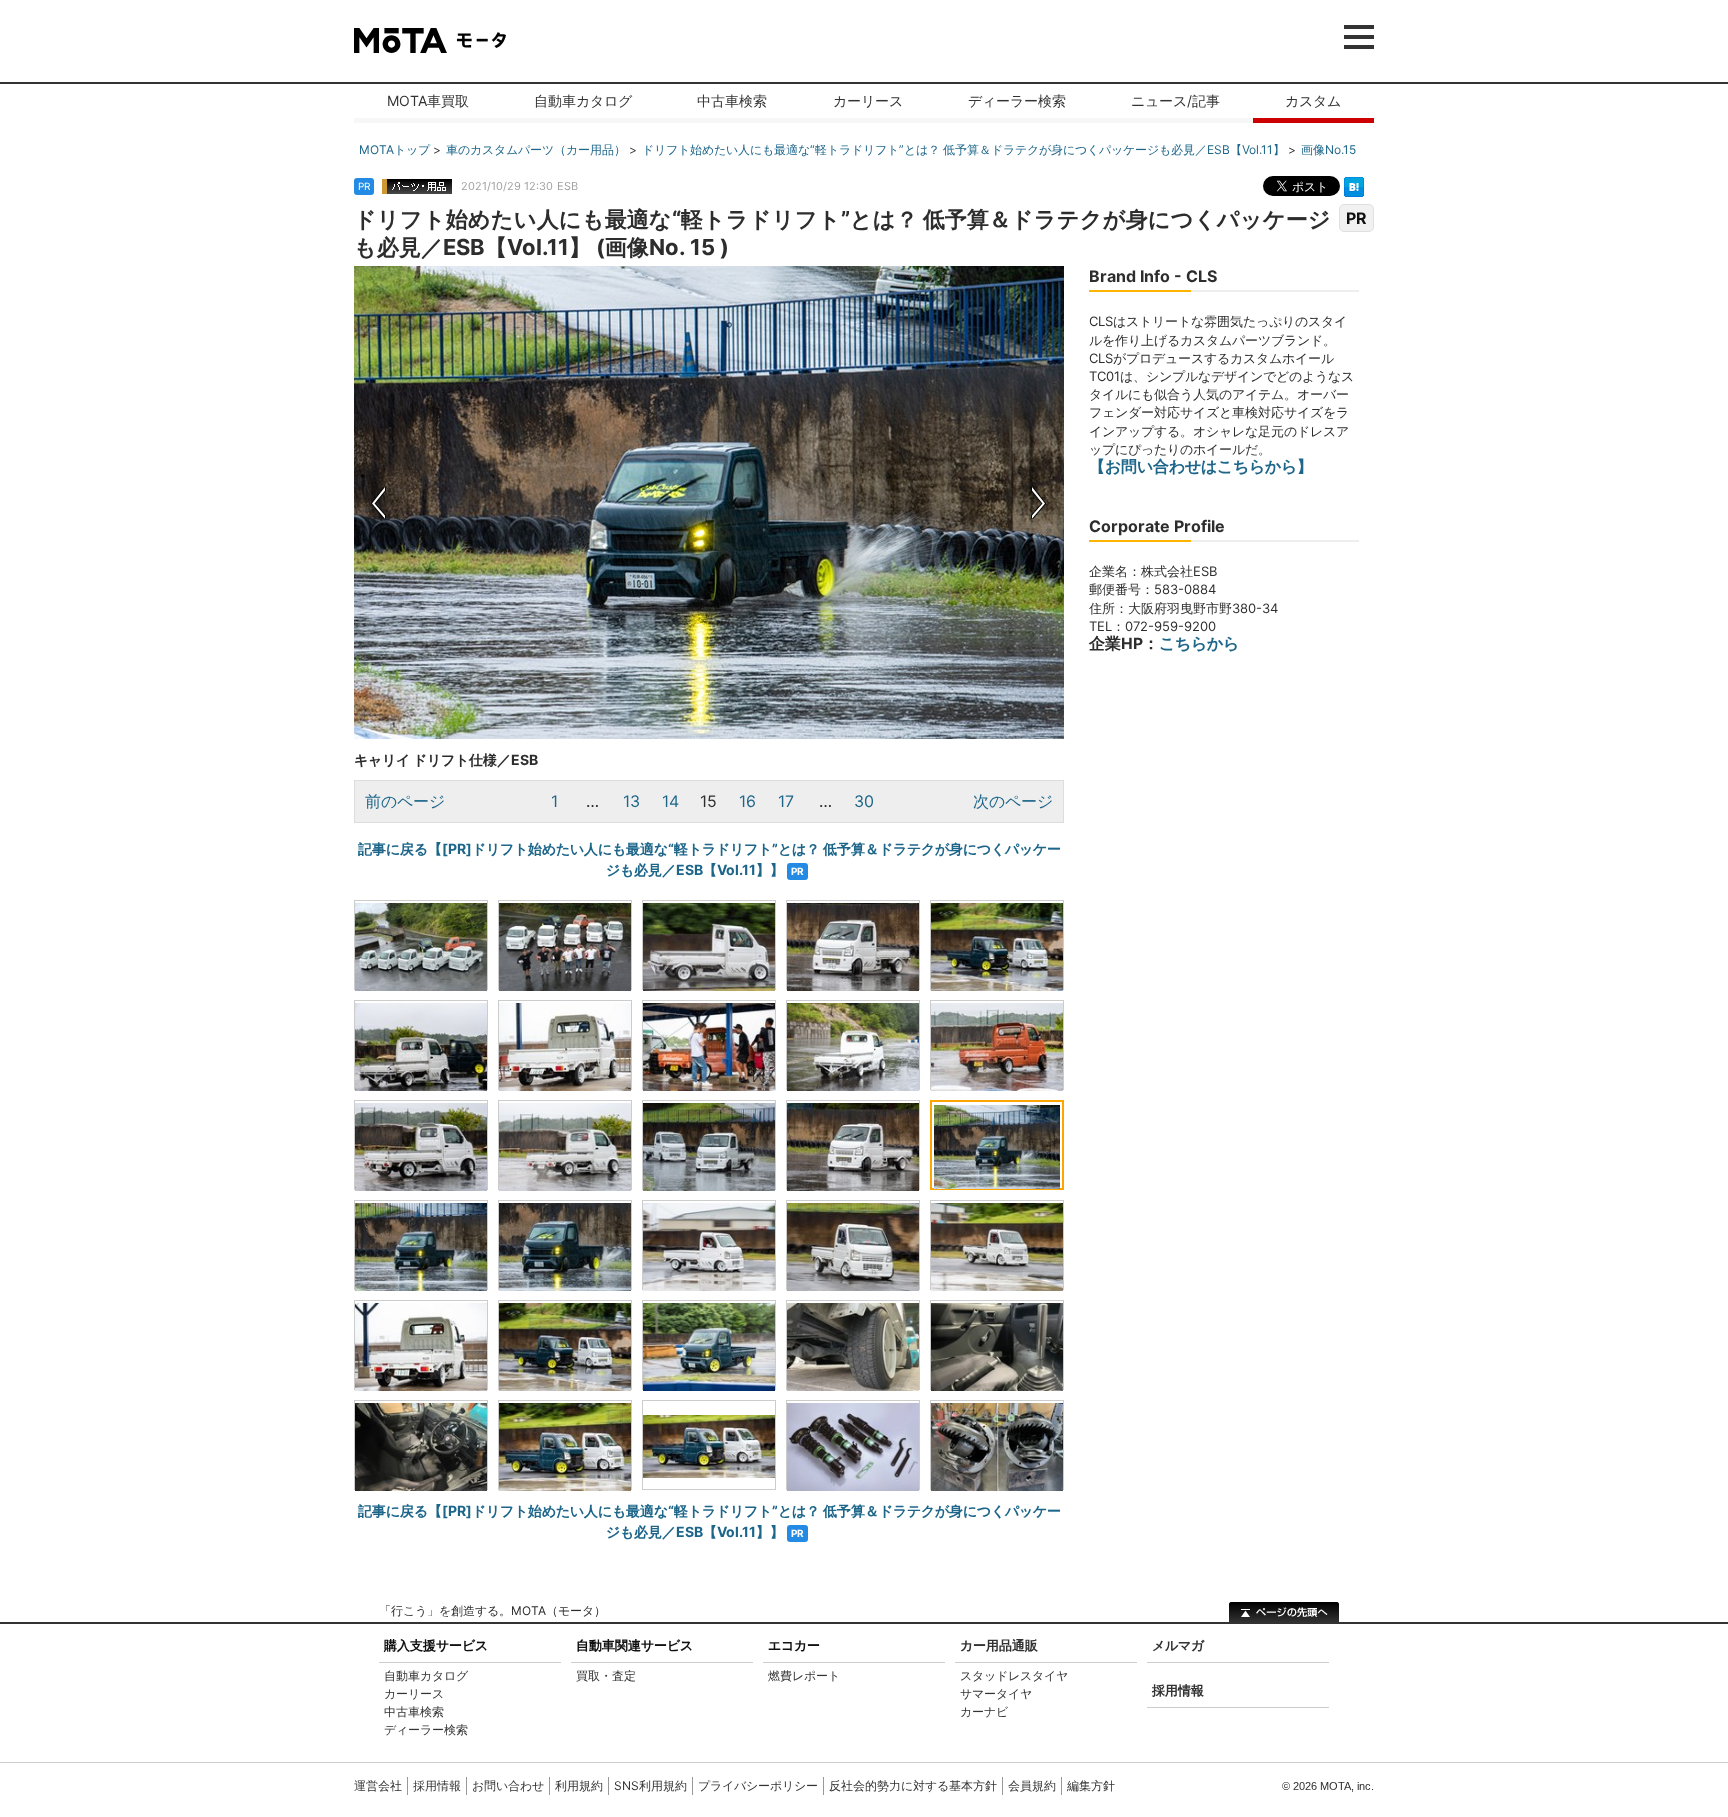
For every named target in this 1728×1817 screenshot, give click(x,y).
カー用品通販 (999, 1645)
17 (786, 801)
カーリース (868, 100)
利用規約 (579, 1785)
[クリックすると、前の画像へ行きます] (531, 502)
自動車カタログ (583, 100)
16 (747, 801)
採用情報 (1178, 1690)
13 (631, 801)
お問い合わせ (508, 1785)
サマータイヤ (996, 1693)
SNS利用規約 (650, 1785)
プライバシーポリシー (758, 1785)
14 (670, 801)
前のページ (405, 801)
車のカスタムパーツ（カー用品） (536, 149)
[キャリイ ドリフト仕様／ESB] (421, 945)
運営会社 (378, 1785)
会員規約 (1032, 1785)
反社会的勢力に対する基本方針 (913, 1785)
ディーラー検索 (1017, 100)
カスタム (1313, 100)
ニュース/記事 (1175, 100)
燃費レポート (804, 1675)
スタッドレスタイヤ (1014, 1675)
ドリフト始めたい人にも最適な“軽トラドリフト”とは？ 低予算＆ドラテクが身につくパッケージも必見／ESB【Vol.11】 (963, 149)
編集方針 (1091, 1785)
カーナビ (984, 1711)
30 (864, 801)
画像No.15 (1328, 149)
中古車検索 (732, 100)
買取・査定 (606, 1675)
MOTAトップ (394, 149)
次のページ (1013, 801)
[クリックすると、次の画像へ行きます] (886, 502)
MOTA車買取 (428, 100)
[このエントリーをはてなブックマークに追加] (1354, 185)
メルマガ (1178, 1645)
